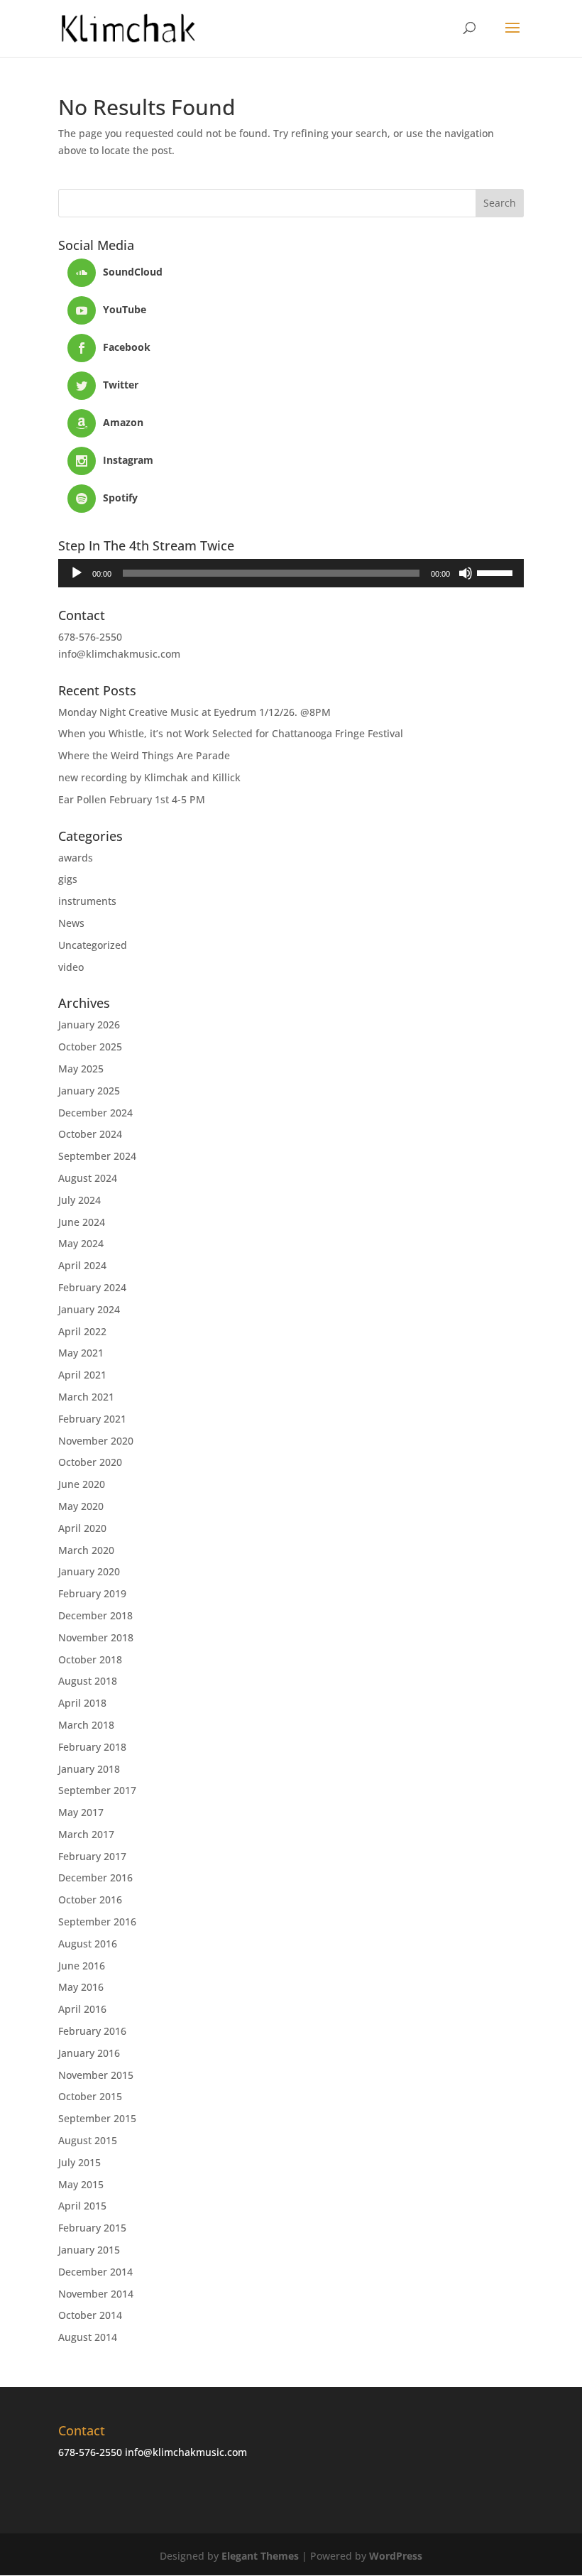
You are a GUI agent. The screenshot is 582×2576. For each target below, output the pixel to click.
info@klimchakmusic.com (119, 654)
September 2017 (97, 1790)
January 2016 (89, 2053)
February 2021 (92, 1419)
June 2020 (82, 1484)
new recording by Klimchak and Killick (149, 777)
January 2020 (89, 1571)
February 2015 (92, 2228)
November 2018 (96, 1637)
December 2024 (95, 1113)
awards (76, 858)
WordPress (396, 2556)
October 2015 (90, 2096)
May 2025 (81, 1069)
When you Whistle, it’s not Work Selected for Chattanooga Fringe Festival (231, 733)
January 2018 (89, 1769)
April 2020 (82, 1528)
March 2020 (86, 1550)
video (71, 967)
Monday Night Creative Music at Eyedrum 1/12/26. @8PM (194, 712)
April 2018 (82, 1703)
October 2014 (90, 2315)
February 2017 (92, 1856)
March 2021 (86, 1397)
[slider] (497, 572)
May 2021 (81, 1353)
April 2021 (82, 1375)
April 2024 (82, 1265)
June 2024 (82, 1222)
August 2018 (88, 1681)
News (71, 923)
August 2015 (88, 2140)
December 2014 (95, 2272)
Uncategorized (93, 945)
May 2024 (81, 1243)
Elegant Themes (260, 2556)
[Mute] (466, 573)
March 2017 (86, 1834)
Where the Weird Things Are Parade (144, 755)
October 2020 (90, 1462)
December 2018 (95, 1615)
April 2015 (82, 2206)
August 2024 (88, 1178)
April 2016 (82, 2009)
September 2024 (97, 1156)
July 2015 (79, 2162)
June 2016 (82, 1966)
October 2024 (90, 1134)
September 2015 (97, 2118)
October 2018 (90, 1659)
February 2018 (92, 1747)
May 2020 (81, 1506)
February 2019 (92, 1593)
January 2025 (89, 1091)
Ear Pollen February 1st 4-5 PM (132, 799)
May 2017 (81, 1812)
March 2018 (86, 1725)
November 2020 (96, 1441)
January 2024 (89, 1309)
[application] (291, 573)
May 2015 (81, 2184)
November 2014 (96, 2294)
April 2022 (82, 1331)
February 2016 (92, 2031)
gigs (68, 879)
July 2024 (79, 1200)
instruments (87, 901)
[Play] (77, 573)
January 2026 (89, 1025)
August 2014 (88, 2337)
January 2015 (89, 2250)
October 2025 (90, 1047)
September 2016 (97, 1922)
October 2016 (90, 1900)
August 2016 (88, 1944)
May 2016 (81, 1987)
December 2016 (95, 1877)
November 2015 (96, 2075)
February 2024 (92, 1287)
